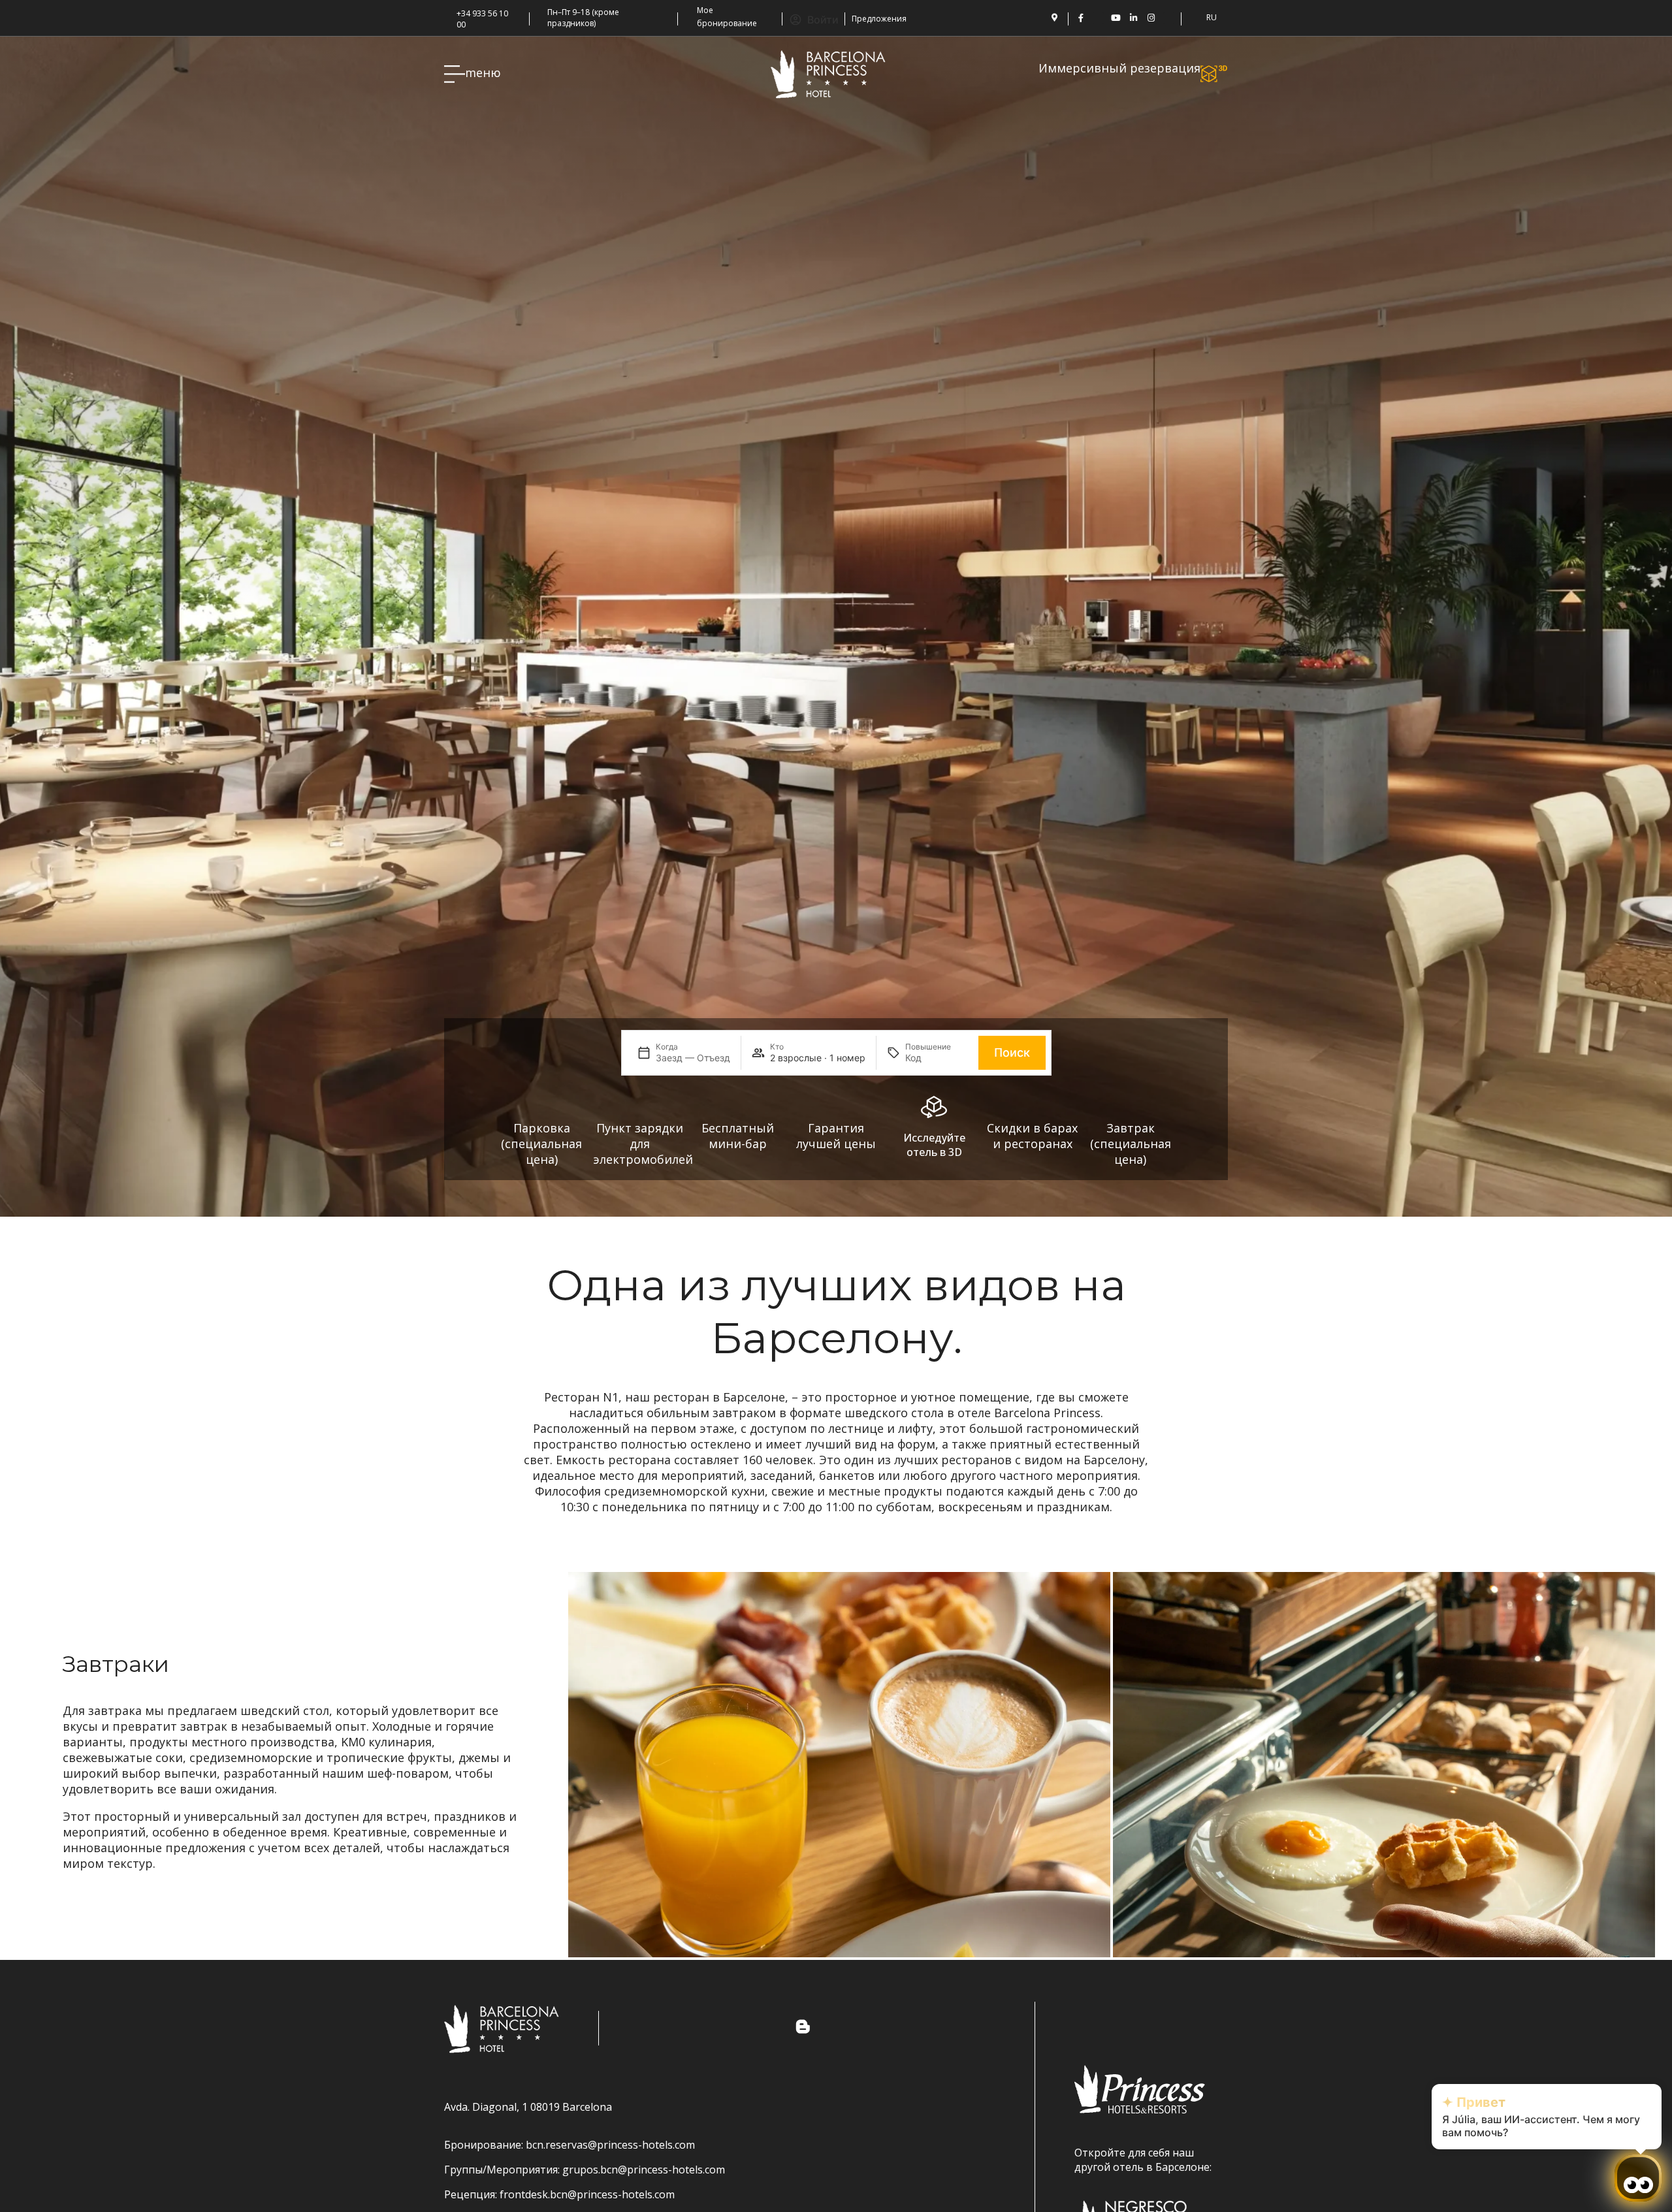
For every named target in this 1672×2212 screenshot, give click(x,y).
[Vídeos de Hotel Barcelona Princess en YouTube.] (1116, 18)
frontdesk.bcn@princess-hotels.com (587, 2194)
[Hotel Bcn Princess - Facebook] (1081, 18)
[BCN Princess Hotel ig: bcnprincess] (1151, 18)
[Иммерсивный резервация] (1214, 74)
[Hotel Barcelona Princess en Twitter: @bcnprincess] (1098, 18)
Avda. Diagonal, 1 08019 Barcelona (528, 2107)
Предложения (879, 19)
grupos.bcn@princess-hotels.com (644, 2170)
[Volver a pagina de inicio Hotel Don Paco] (828, 74)
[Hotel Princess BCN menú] (455, 74)
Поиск (1012, 1052)
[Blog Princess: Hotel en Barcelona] (1169, 18)
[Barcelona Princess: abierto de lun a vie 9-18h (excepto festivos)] (543, 10)
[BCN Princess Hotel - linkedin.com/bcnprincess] (1133, 18)
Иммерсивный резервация (1119, 68)
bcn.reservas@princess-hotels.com (610, 2145)
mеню (483, 72)
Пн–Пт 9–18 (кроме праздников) (583, 18)
